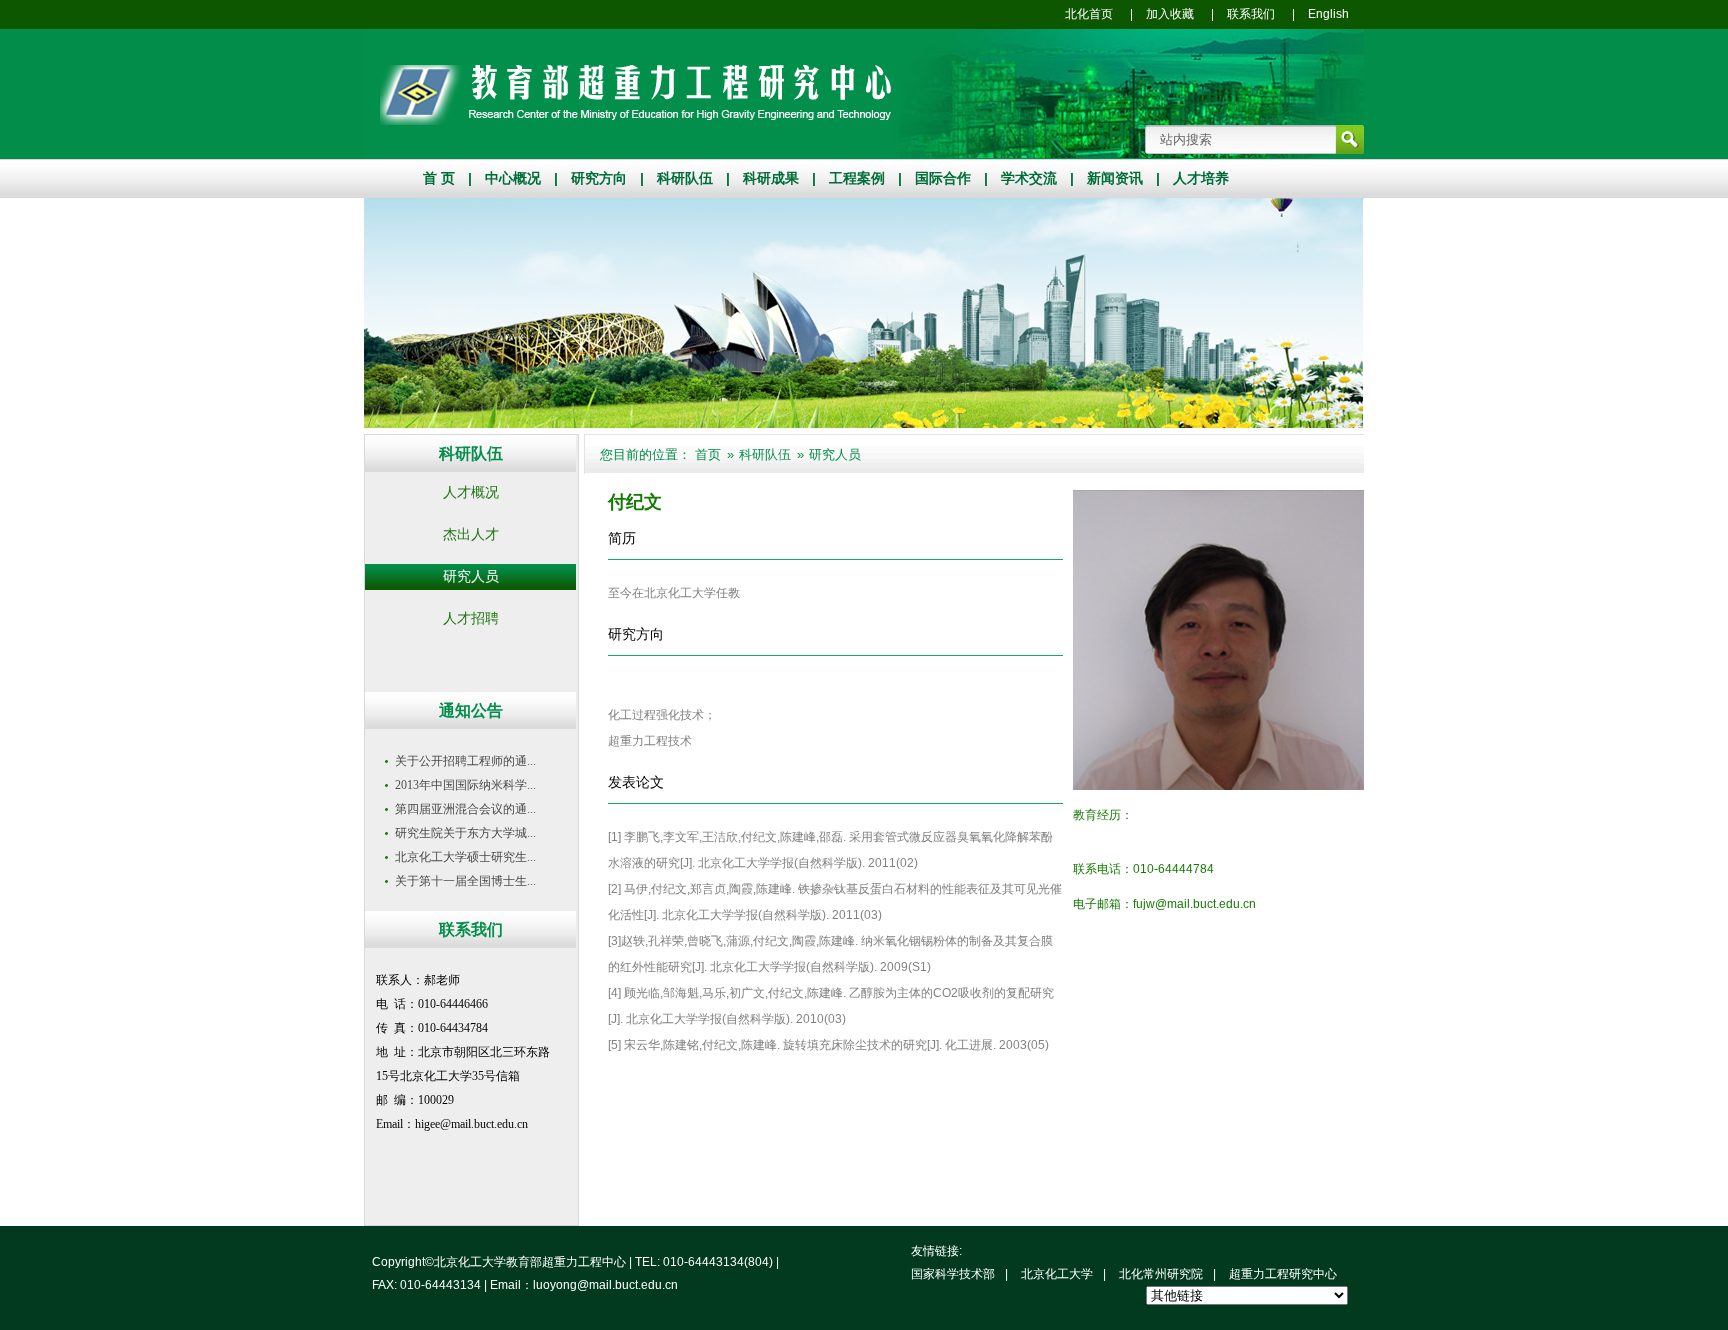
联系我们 (1251, 14)
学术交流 (1029, 178)
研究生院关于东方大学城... (465, 833)
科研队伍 (685, 178)
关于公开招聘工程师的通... (465, 761)
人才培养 (1201, 178)
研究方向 (599, 178)
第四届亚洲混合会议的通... (465, 809)
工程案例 (857, 178)
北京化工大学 (1057, 1274)
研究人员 (835, 454)
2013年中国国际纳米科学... (465, 785)
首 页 (439, 178)
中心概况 (513, 178)
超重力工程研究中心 (1283, 1274)
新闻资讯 (1115, 178)
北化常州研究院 (1161, 1274)
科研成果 (771, 178)
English (1328, 14)
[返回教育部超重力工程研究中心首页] (635, 121)
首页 (708, 454)
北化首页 (1089, 14)
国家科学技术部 (953, 1274)
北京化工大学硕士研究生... (465, 857)
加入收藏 (1170, 14)
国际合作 (943, 178)
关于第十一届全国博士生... (465, 881)
